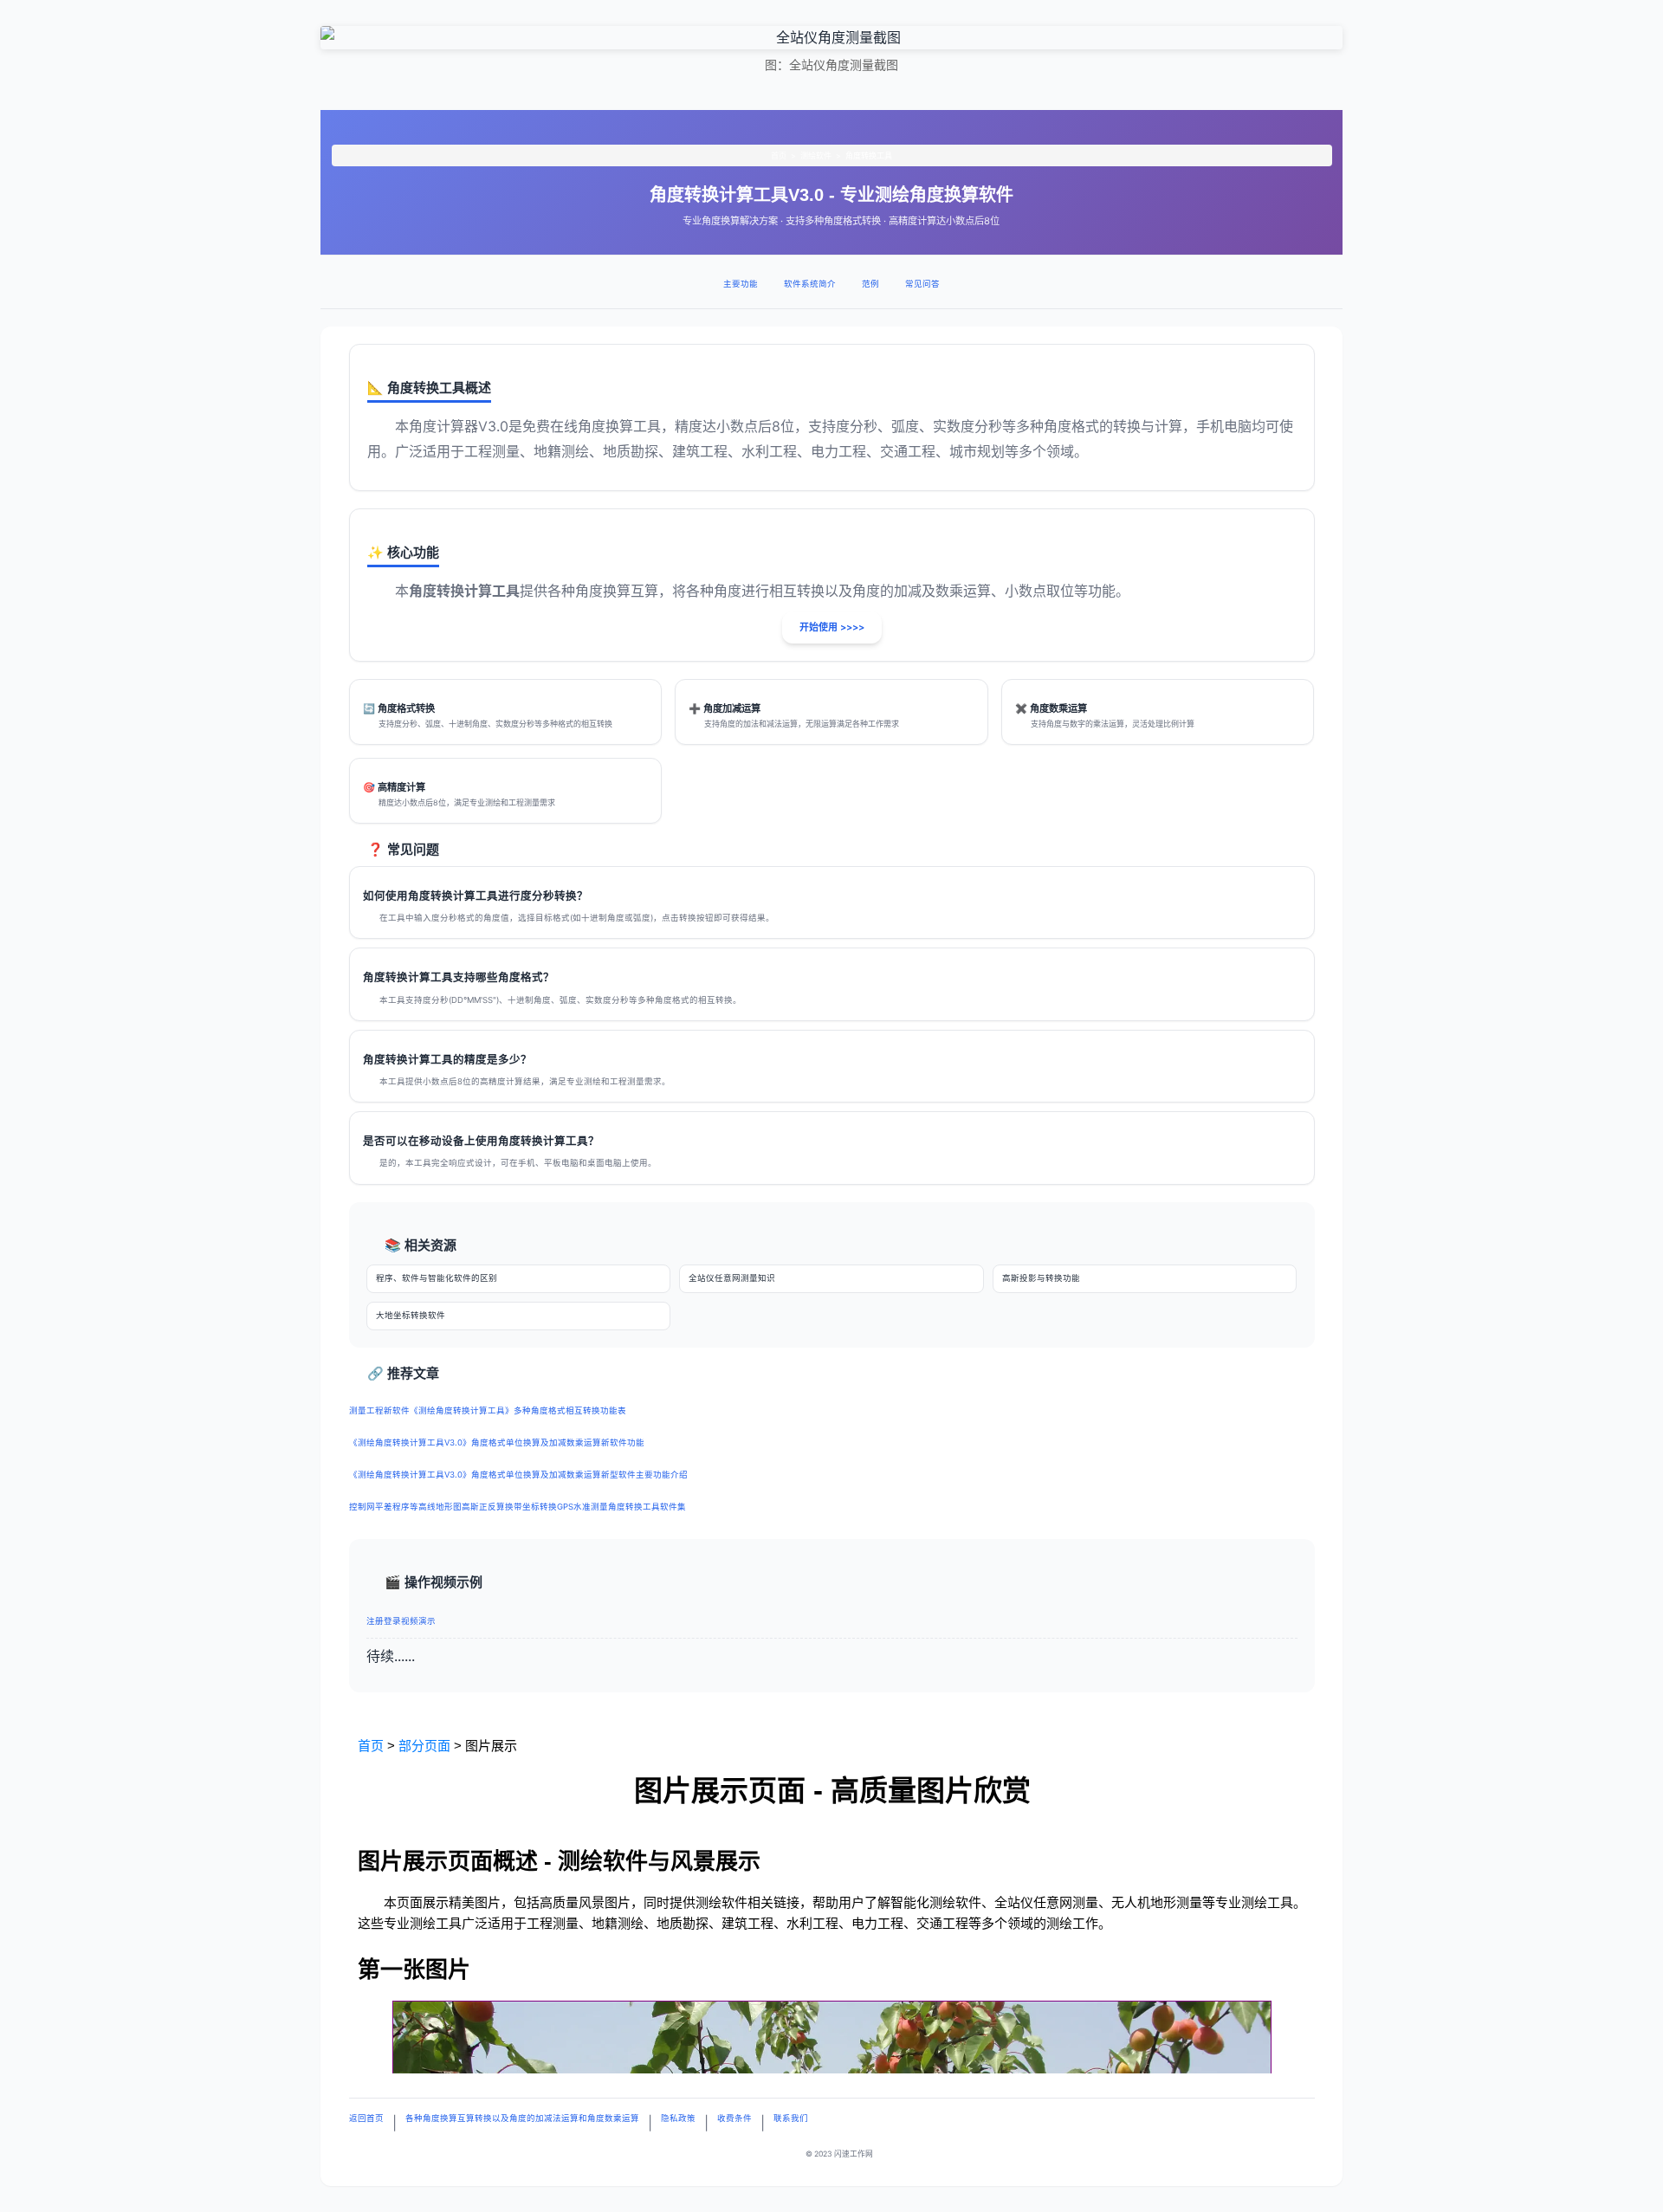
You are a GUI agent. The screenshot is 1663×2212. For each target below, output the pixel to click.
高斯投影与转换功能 (1041, 1278)
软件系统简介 (810, 284)
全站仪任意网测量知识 (732, 1278)
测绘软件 (816, 155)
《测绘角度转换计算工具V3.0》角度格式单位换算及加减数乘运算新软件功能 (497, 1442)
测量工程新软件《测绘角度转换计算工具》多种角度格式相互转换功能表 (488, 1410)
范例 (870, 284)
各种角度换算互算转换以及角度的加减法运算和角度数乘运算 (522, 2118)
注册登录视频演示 (401, 1621)
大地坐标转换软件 (411, 1315)
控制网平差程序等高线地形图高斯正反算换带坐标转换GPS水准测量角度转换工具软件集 (518, 1507)
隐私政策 (678, 2118)
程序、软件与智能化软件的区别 (437, 1278)
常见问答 (922, 284)
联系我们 (791, 2118)
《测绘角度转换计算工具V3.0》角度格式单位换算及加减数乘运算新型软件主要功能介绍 (518, 1475)
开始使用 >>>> (832, 627)
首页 (779, 155)
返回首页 (366, 2118)
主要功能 (741, 284)
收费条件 (734, 2118)
